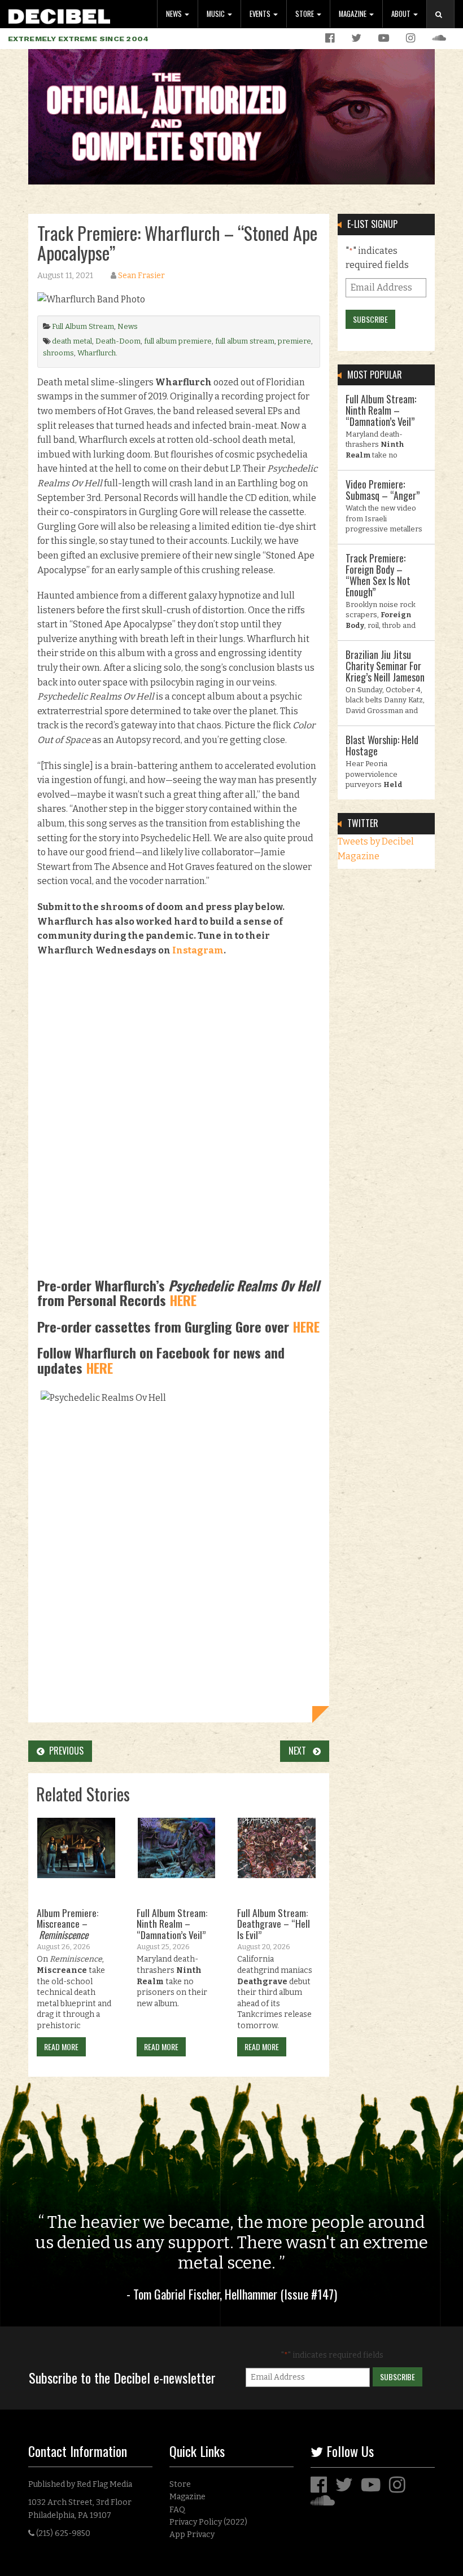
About (402, 14)
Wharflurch (97, 353)
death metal (72, 341)
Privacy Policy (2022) (208, 2522)
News (175, 14)
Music (217, 14)
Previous (64, 1751)
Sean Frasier (141, 276)
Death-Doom (118, 341)
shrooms (58, 353)
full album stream (245, 341)
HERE (183, 1300)
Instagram (198, 950)
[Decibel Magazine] (59, 14)
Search (445, 26)
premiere (294, 341)
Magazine (353, 14)
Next (301, 1751)
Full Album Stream (83, 326)
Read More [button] (61, 2047)
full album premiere (178, 341)
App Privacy (192, 2535)
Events (261, 14)
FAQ (177, 2510)
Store (305, 14)
